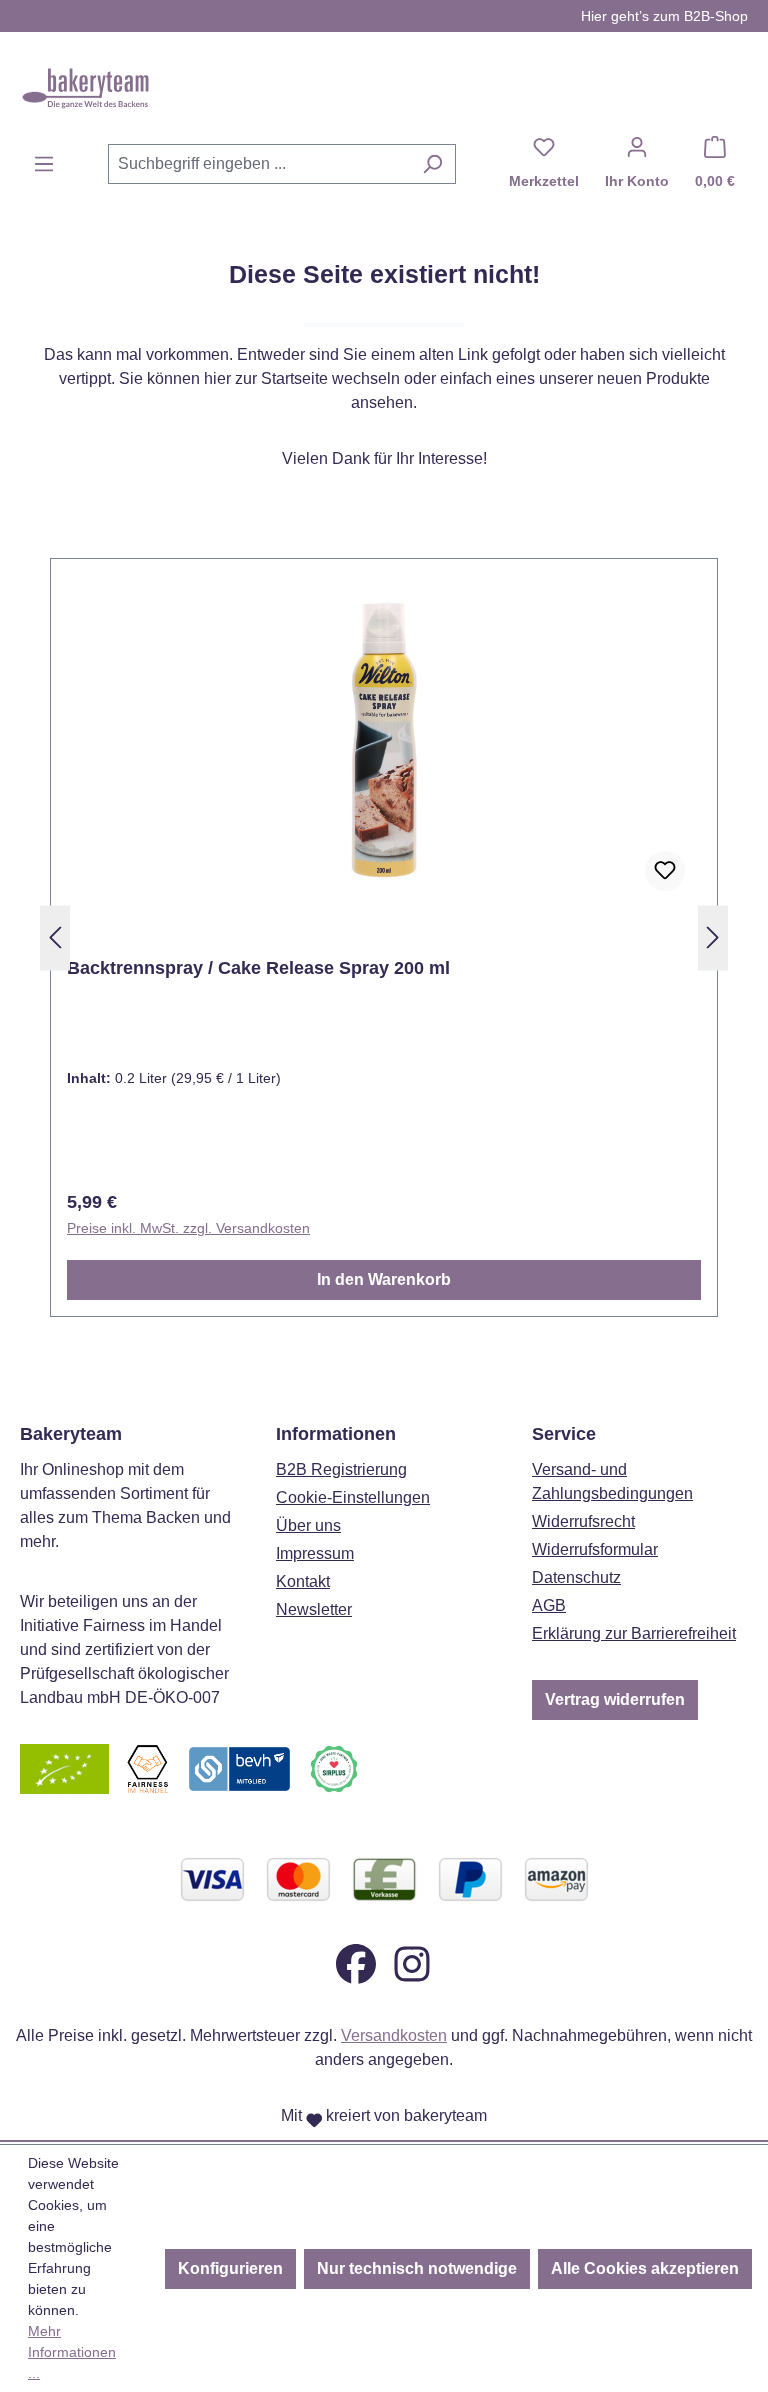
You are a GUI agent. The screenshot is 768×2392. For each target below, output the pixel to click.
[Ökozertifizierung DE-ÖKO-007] (64, 1767)
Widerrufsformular (595, 1549)
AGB (549, 1605)
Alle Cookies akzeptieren (645, 2268)
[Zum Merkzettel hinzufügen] (665, 871)
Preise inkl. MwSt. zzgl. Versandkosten (188, 1228)
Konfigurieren (230, 2268)
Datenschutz (576, 1577)
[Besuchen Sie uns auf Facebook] (356, 1962)
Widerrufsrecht (583, 1521)
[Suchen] (432, 164)
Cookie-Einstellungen (353, 1497)
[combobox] (259, 164)
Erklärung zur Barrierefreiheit (634, 1633)
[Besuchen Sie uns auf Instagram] (412, 1962)
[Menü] (44, 164)
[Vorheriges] (55, 938)
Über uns (308, 1525)
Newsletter (314, 1609)
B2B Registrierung (341, 1469)
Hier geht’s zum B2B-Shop (664, 16)
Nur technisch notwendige (417, 2268)
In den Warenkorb (384, 1279)
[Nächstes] (713, 938)
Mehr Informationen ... (72, 2352)
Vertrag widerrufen (615, 1699)
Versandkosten (394, 2035)
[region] (384, 938)
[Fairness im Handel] (147, 1767)
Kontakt (303, 1581)
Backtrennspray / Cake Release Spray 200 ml (258, 968)
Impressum (315, 1553)
